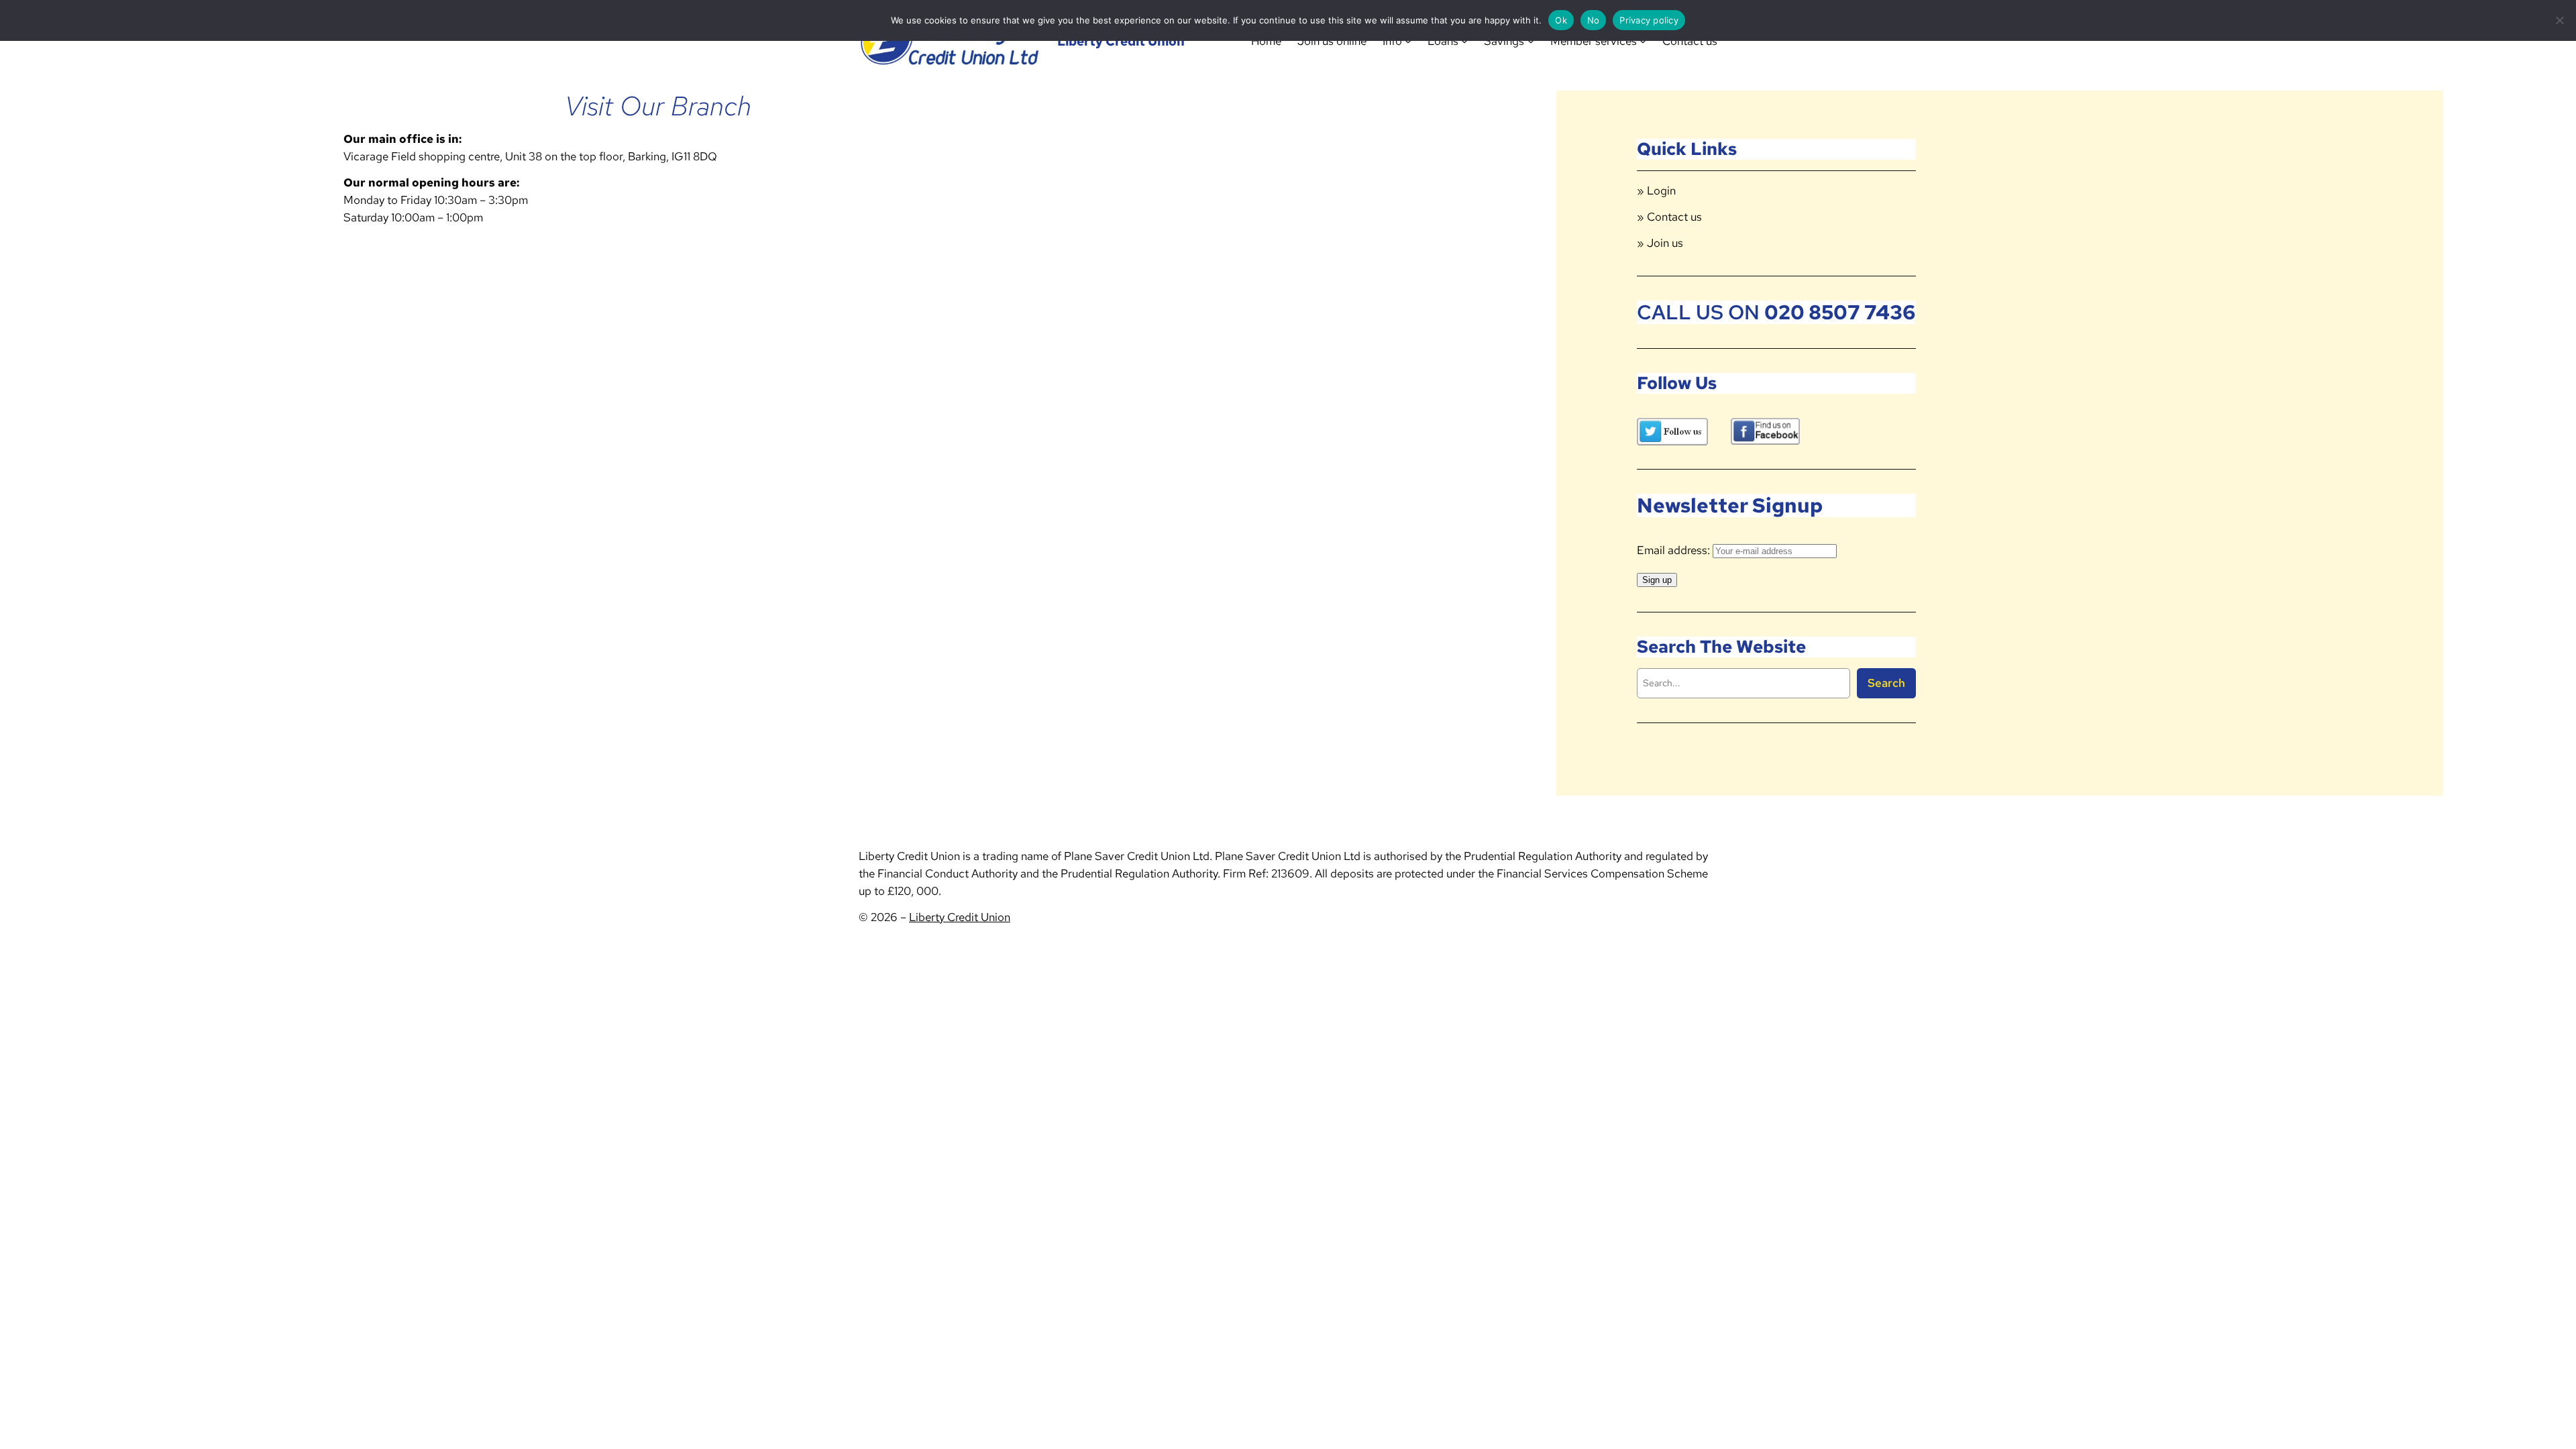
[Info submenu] (1408, 41)
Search (1886, 683)
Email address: (1675, 550)
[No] (2559, 20)
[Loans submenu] (1464, 41)
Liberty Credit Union (1121, 41)
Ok (1561, 20)
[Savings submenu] (1531, 41)
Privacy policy (1649, 20)
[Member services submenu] (1643, 41)
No (1594, 20)
